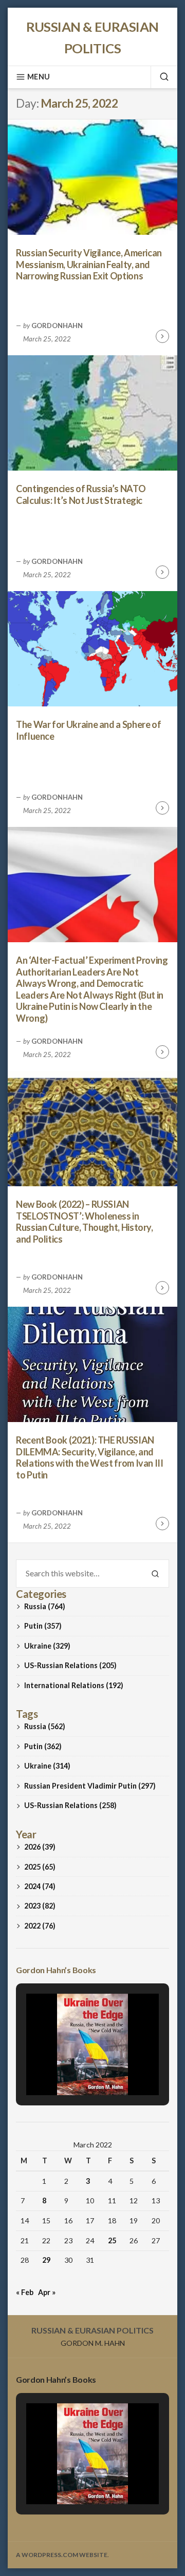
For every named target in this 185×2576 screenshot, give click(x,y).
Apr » (47, 2292)
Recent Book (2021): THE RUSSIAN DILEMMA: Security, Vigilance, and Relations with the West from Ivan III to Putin (90, 1457)
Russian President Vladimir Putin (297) (90, 1786)
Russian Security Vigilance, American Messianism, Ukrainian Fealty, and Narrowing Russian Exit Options (89, 264)
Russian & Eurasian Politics (92, 2330)
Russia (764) (45, 1606)
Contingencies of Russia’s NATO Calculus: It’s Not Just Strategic (81, 494)
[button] (69, 2067)
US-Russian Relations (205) (70, 1665)
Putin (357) (43, 1626)
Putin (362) (43, 1746)
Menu (39, 77)
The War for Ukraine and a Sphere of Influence (88, 730)
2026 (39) (40, 1847)
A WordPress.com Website (62, 2555)
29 (46, 2260)
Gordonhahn (57, 326)
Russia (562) (45, 1726)
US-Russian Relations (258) (70, 1805)
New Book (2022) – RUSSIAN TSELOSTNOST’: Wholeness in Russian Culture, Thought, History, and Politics (85, 1222)
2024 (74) (40, 1886)
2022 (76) (40, 1926)
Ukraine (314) (47, 1766)
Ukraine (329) (47, 1646)
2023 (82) (40, 1906)
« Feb (25, 2292)
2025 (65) (40, 1867)
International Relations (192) (74, 1685)
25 (112, 2240)
